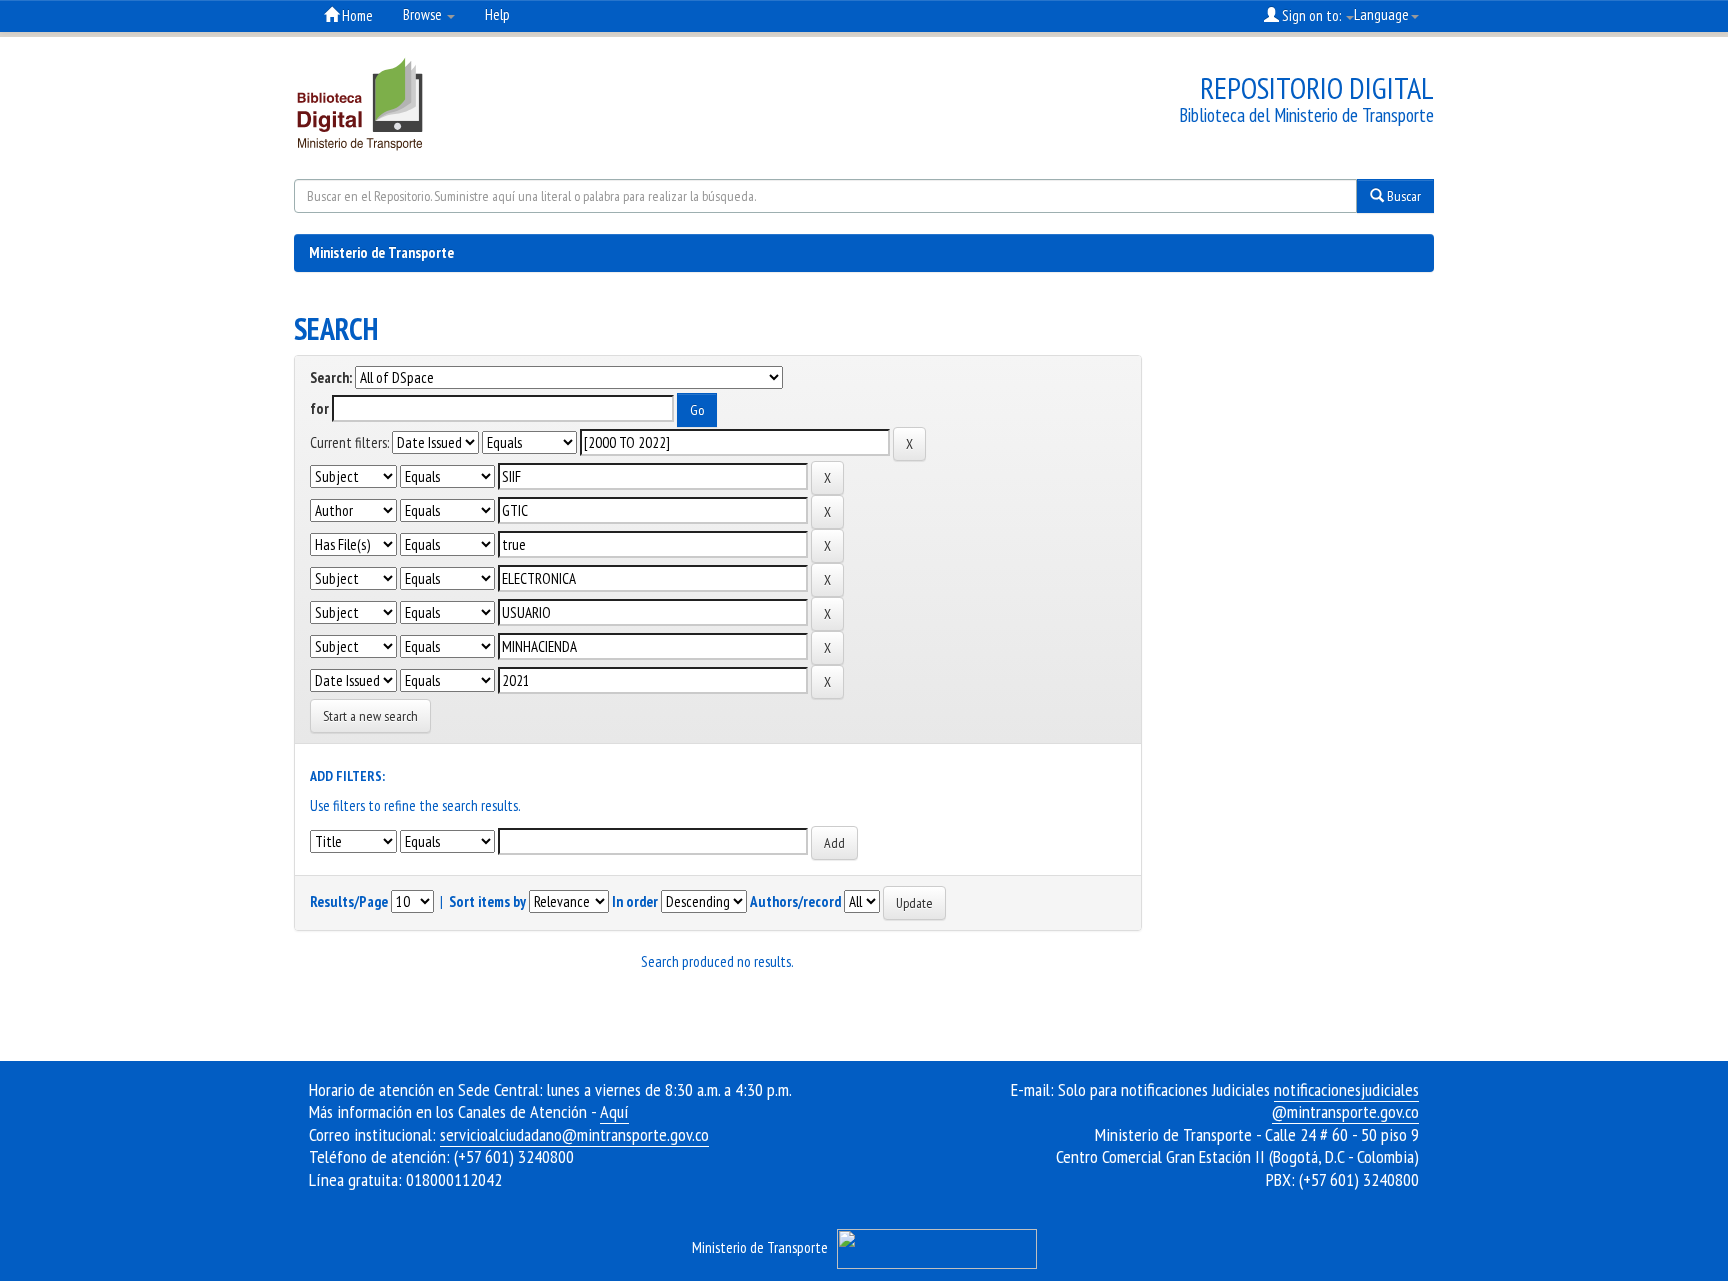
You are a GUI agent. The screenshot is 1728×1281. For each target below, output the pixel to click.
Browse (424, 14)
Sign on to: (1311, 15)
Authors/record (795, 901)
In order (635, 901)
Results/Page (349, 901)
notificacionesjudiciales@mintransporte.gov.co (1345, 1101)
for (319, 408)
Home (356, 15)
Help (497, 14)
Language (1381, 14)
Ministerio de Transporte (381, 252)
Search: (331, 377)
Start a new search (370, 716)
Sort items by (487, 901)
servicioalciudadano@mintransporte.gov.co (574, 1134)
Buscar (1402, 196)
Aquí (614, 1111)
